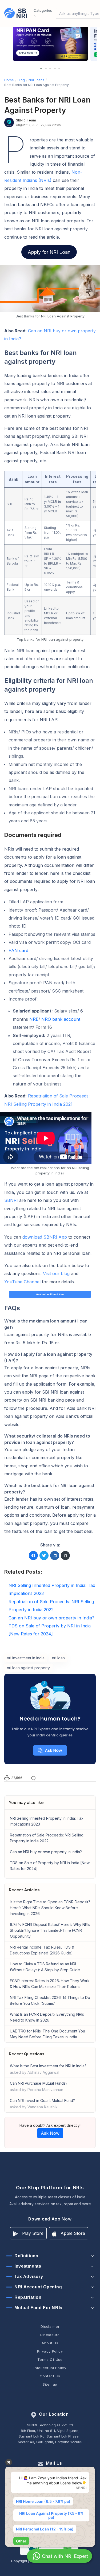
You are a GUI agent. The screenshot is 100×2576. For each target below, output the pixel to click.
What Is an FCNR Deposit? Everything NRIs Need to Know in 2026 (47, 2017)
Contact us (50, 2376)
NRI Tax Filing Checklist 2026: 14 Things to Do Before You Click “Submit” (50, 2000)
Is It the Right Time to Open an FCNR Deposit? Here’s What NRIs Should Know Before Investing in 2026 (50, 1908)
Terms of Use (50, 2359)
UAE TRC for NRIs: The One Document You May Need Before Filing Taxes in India (47, 2034)
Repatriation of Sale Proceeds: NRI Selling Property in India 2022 (47, 1838)
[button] (41, 69)
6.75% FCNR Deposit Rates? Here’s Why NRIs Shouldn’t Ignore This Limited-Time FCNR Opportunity (50, 1930)
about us (50, 2343)
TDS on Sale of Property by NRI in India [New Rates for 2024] (50, 1866)
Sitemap (50, 2384)
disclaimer (50, 2326)
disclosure (50, 2335)
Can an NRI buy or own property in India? (46, 1852)
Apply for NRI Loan (49, 252)
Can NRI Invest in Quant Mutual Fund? (42, 2104)
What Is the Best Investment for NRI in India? (48, 2069)
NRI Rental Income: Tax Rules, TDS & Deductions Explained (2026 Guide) (42, 1950)
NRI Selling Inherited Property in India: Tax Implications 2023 (47, 1821)
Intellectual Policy (50, 2368)
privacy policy (50, 2351)
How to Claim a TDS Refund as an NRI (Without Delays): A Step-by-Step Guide (45, 1967)
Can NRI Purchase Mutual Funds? (39, 2086)
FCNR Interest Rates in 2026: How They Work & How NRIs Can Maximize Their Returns (50, 1984)
